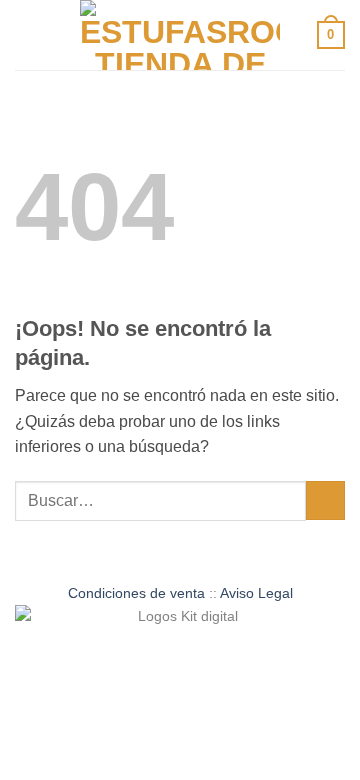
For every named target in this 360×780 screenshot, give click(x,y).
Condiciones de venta (136, 593)
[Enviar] (325, 500)
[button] (27, 34)
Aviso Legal (256, 593)
